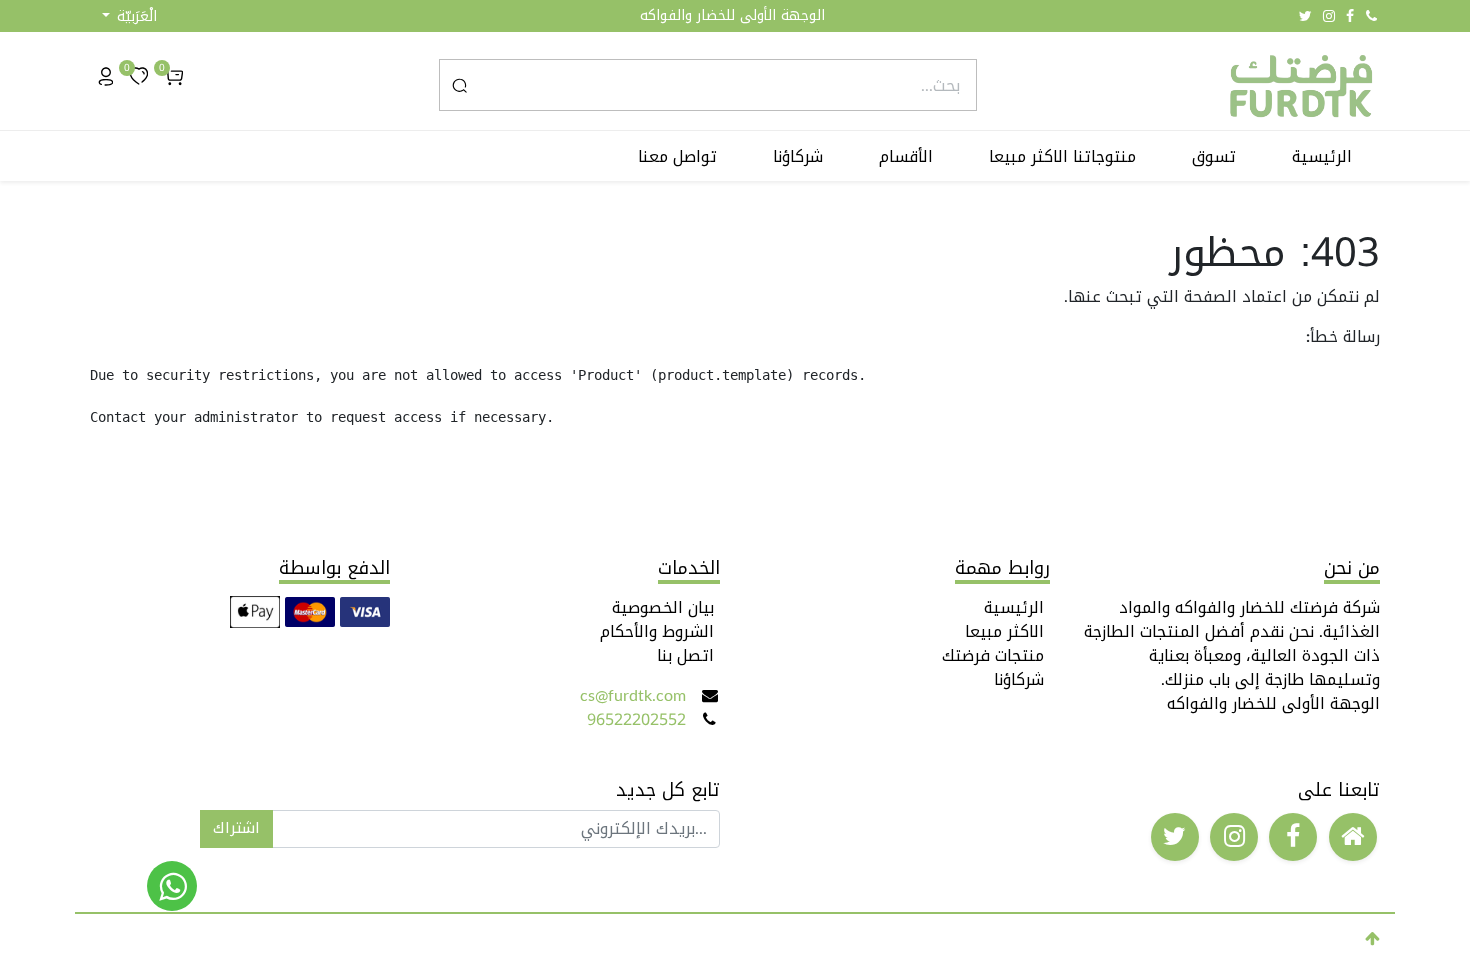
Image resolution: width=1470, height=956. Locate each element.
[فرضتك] (172, 886)
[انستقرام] (1329, 16)
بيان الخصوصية (663, 607)
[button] (129, 16)
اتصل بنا (685, 655)
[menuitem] (1322, 157)
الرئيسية (1014, 607)
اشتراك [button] (236, 828)
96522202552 (636, 719)
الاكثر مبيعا (1004, 631)
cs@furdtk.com (633, 695)
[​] (1353, 837)
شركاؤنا (1019, 679)
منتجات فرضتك (993, 655)
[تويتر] (1305, 16)
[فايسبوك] (1350, 16)
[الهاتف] (1371, 16)
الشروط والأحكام (657, 631)
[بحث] (459, 85)
